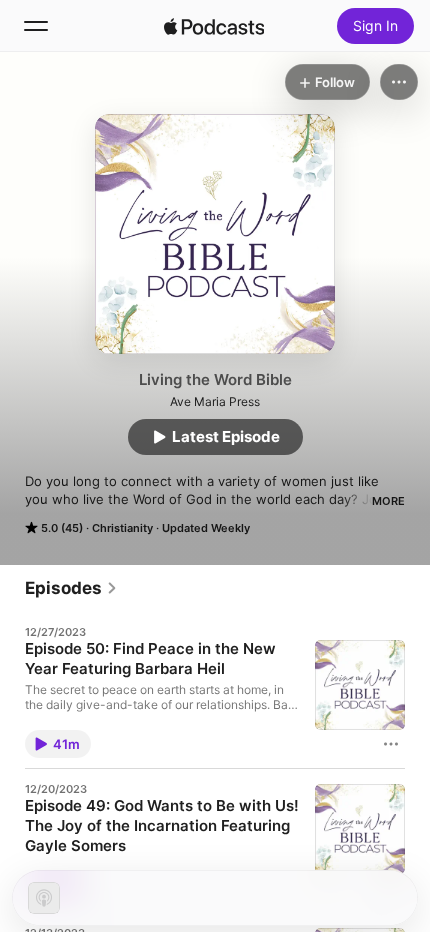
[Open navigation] (36, 26)
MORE (388, 501)
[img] (214, 26)
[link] (71, 588)
